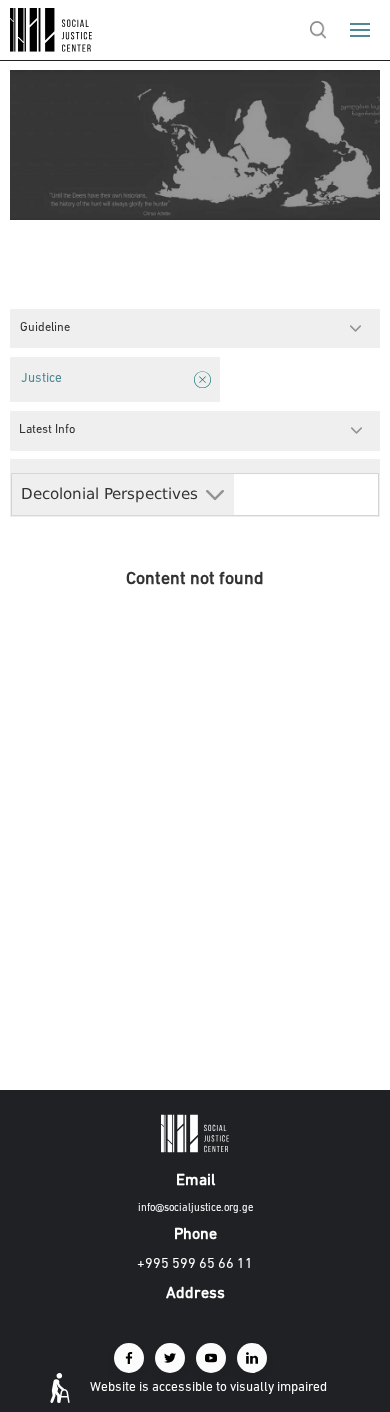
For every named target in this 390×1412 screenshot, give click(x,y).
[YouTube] (211, 1358)
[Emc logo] (52, 47)
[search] (318, 30)
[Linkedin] (252, 1358)
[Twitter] (170, 1358)
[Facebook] (129, 1358)
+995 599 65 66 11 (195, 1264)
